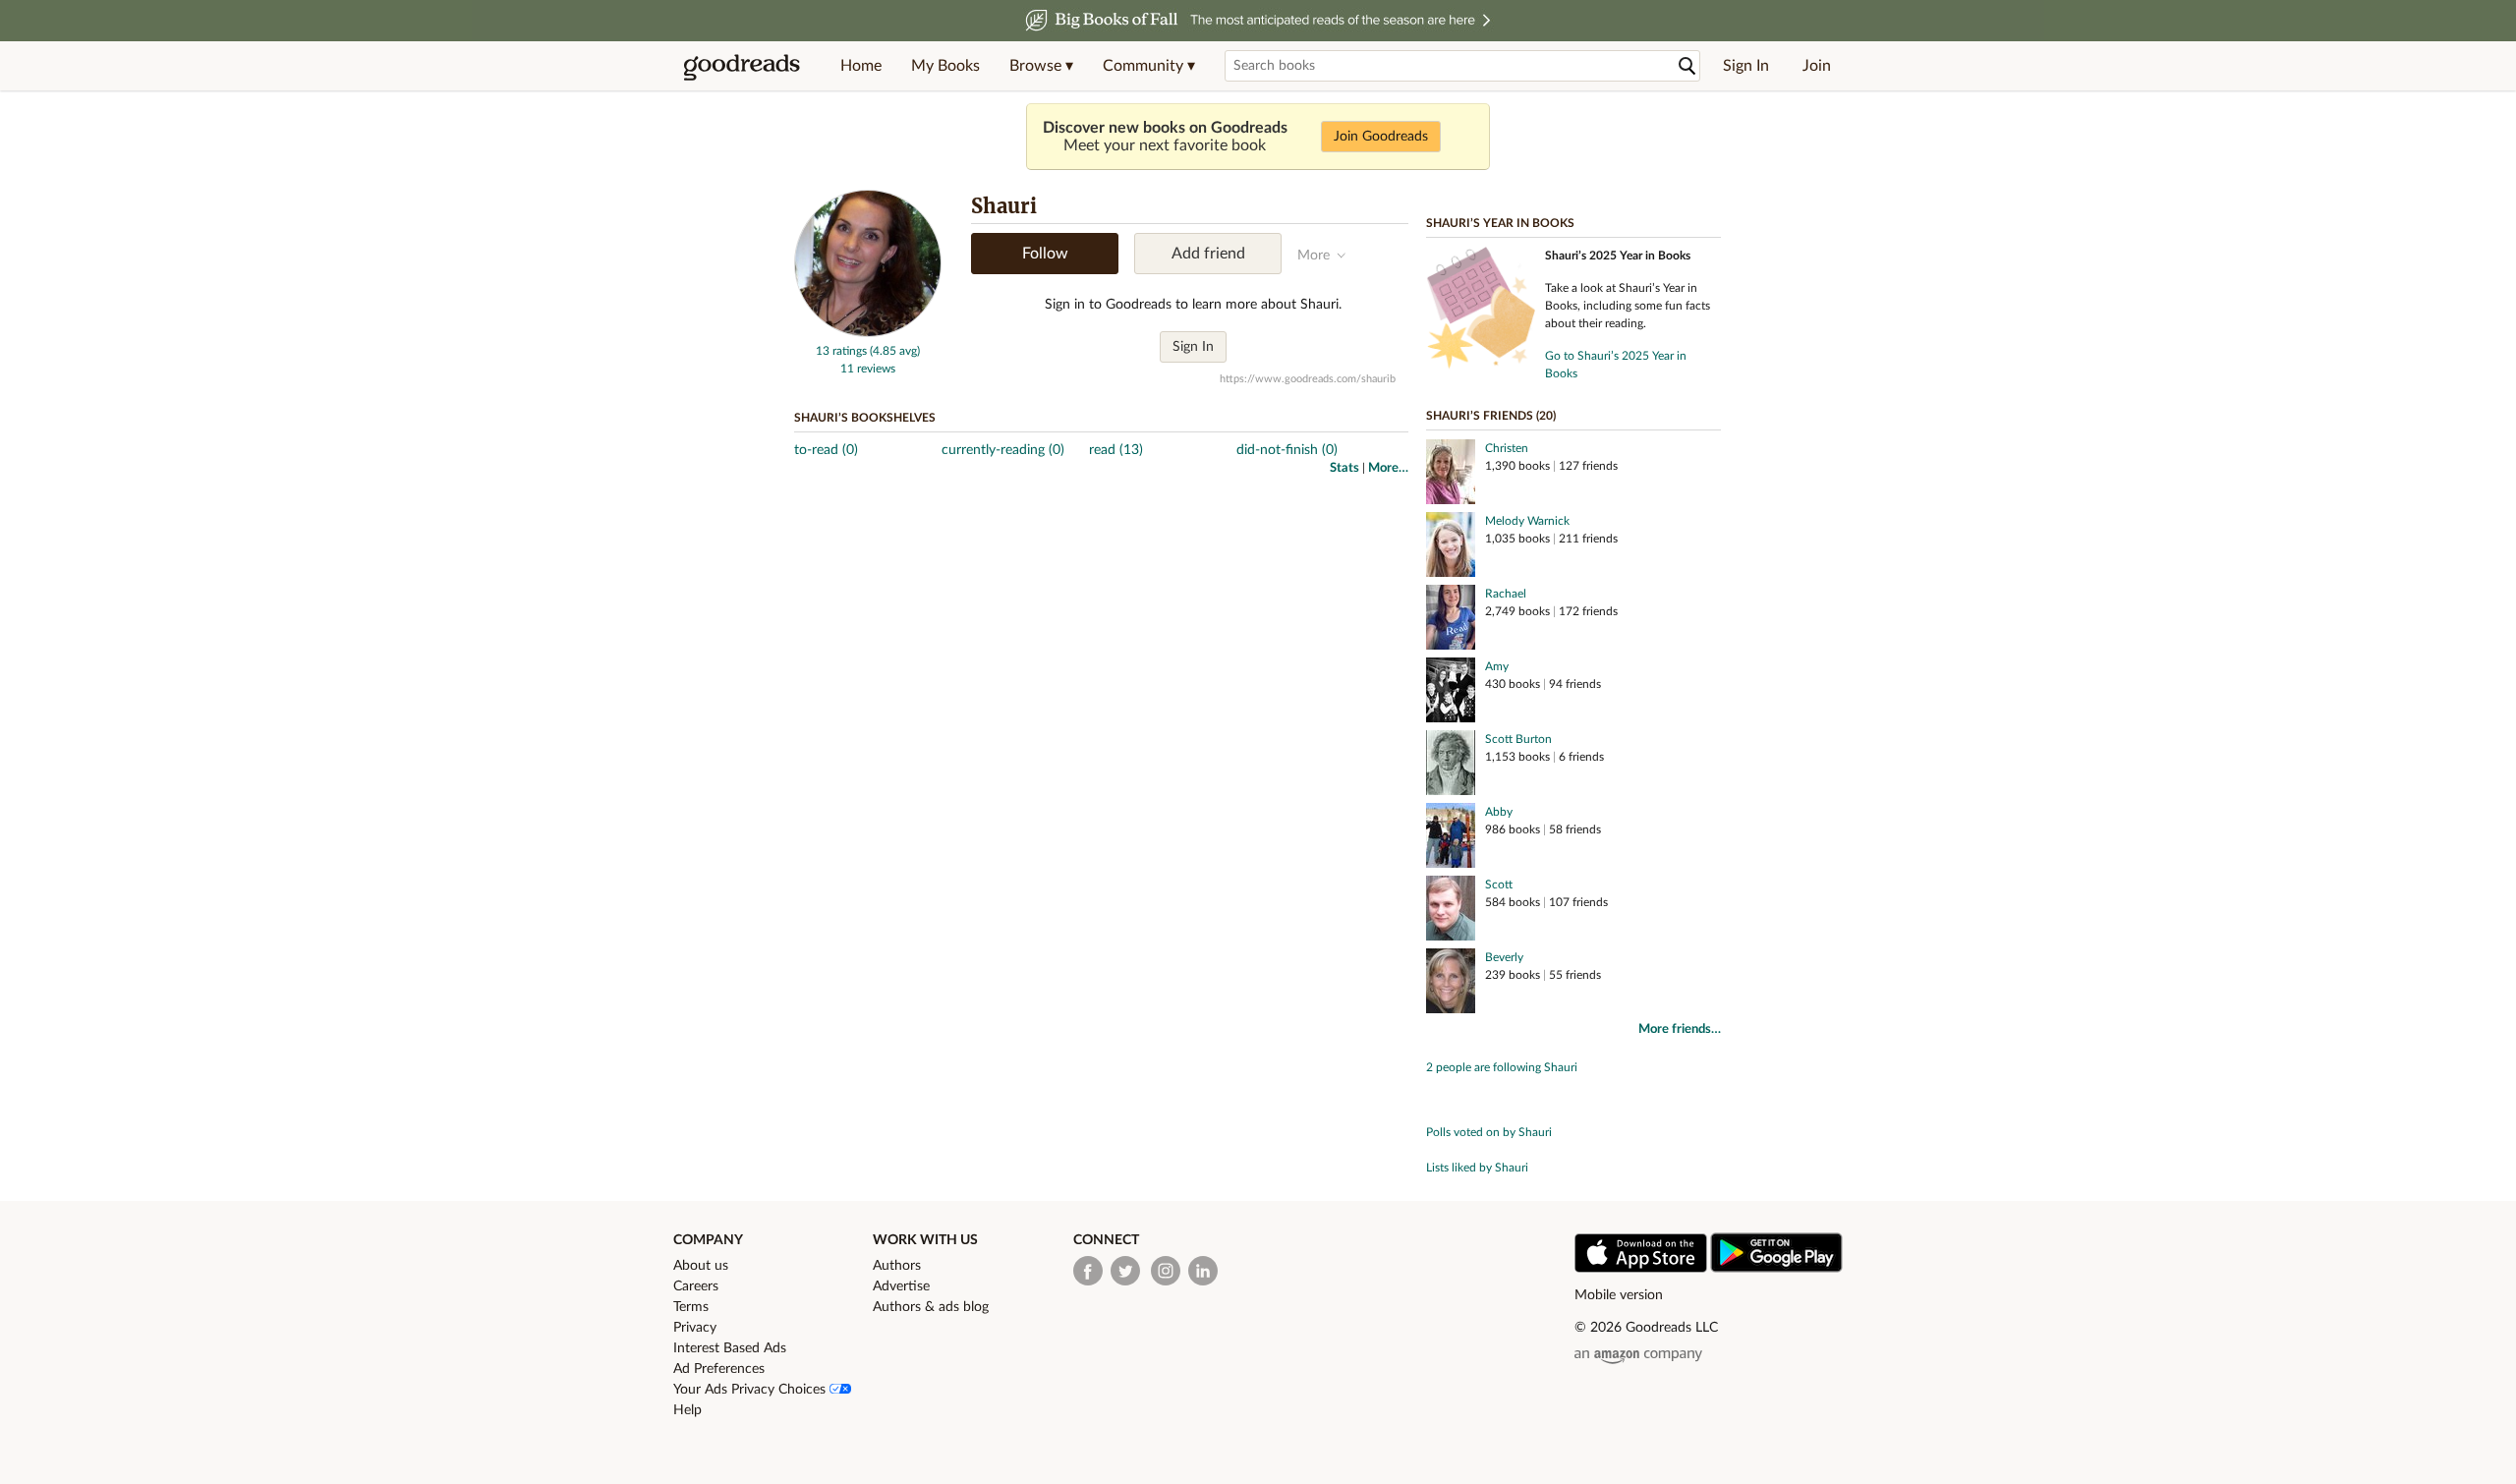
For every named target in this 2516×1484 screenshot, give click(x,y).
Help (687, 1410)
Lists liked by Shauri (1477, 1168)
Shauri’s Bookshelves (865, 418)
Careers (696, 1286)
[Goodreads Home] (742, 66)
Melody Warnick (1527, 521)
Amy (1497, 666)
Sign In (1746, 66)
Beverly (1504, 957)
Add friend (1208, 254)
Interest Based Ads (730, 1348)
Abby (1499, 812)
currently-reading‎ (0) (1003, 450)
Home (861, 66)
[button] (1041, 66)
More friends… (1680, 1029)
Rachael (1506, 594)
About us (701, 1266)
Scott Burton (1518, 739)
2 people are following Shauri (1502, 1067)
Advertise (901, 1286)
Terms (691, 1307)
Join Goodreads (1381, 137)
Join (1817, 66)
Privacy (695, 1328)
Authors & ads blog (931, 1307)
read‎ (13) (1116, 450)
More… (1388, 468)
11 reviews (868, 369)
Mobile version (1619, 1295)
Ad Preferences (719, 1369)
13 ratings (841, 351)
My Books (945, 66)
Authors (897, 1266)
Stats (1344, 468)
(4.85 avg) (895, 351)
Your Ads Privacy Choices (751, 1390)
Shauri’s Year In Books (1500, 223)
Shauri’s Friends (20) (1491, 416)
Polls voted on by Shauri (1489, 1132)
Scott (1499, 885)
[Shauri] (868, 333)
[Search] (1687, 66)
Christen (1507, 448)
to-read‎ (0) (826, 450)
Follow (1045, 254)
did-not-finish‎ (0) (1287, 450)
